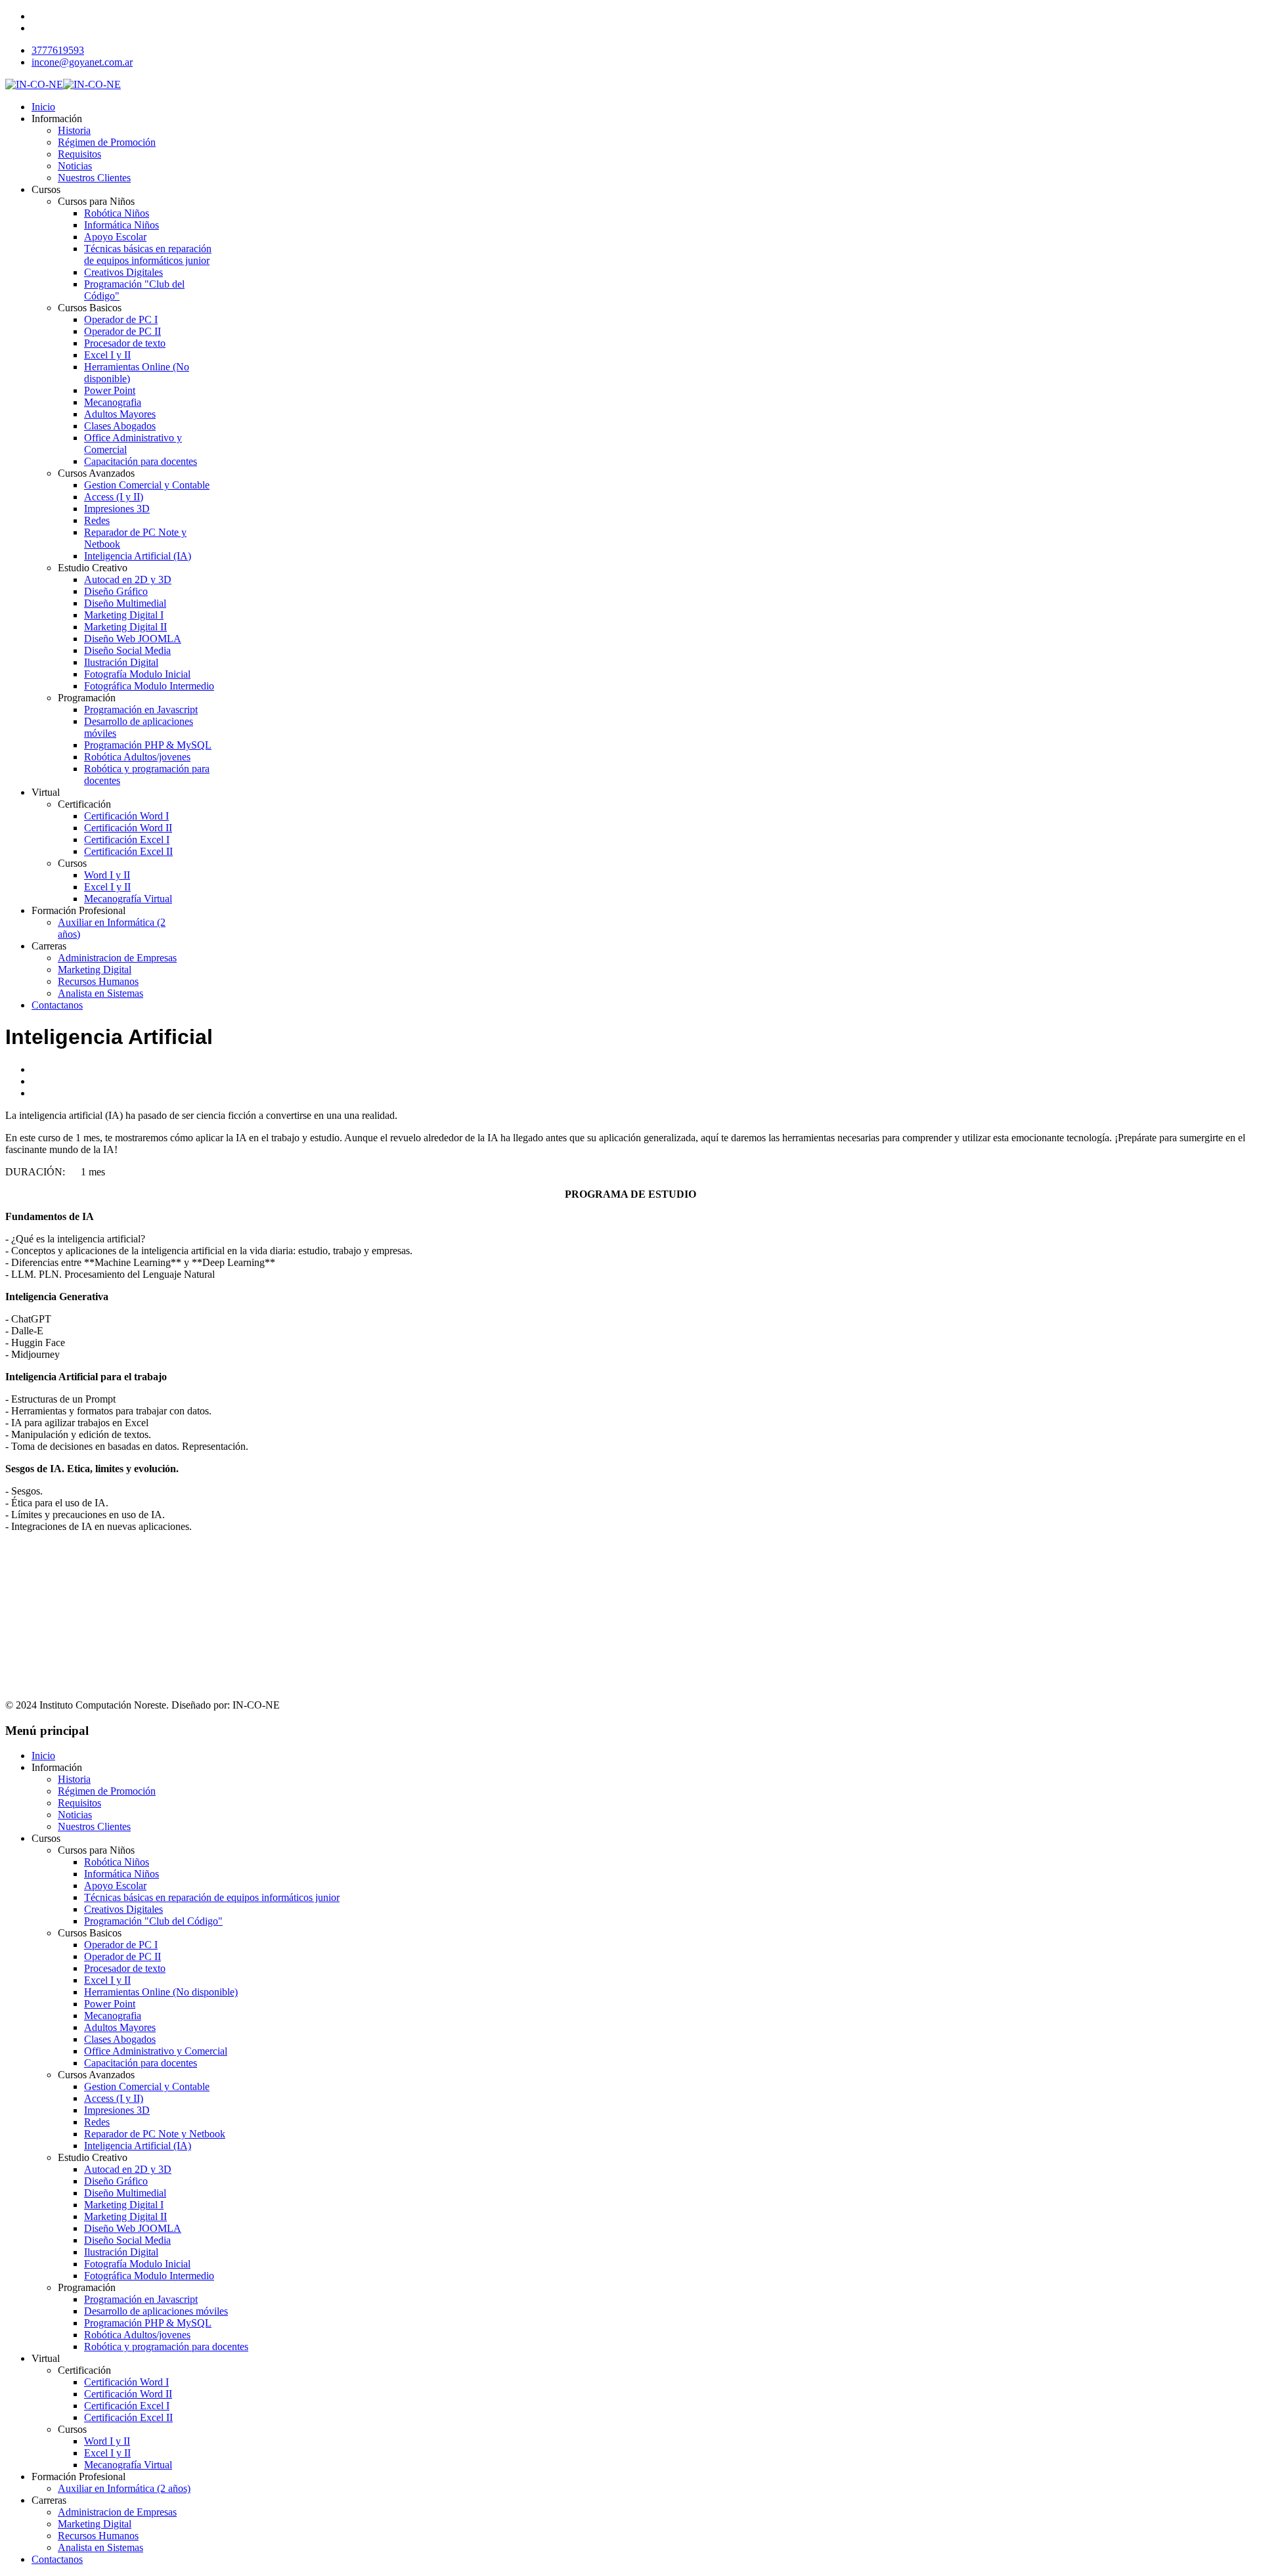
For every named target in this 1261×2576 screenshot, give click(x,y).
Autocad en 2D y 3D (128, 579)
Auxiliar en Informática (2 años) (124, 2488)
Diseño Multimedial (125, 603)
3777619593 (58, 50)
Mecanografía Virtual (128, 899)
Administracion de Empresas (117, 958)
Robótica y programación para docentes (166, 2347)
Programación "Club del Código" (153, 1921)
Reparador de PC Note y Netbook (155, 2134)
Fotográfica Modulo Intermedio (149, 686)
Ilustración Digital (121, 662)
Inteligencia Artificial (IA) (138, 556)
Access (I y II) (114, 497)
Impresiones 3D (117, 509)
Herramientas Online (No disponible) (161, 1992)
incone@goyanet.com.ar (82, 62)
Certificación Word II (128, 828)
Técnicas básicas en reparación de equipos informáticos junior (148, 254)
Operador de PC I (121, 319)
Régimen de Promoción (107, 142)
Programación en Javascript (141, 709)
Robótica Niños (117, 213)
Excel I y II (107, 355)
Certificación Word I (126, 816)
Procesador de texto (125, 343)
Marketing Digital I (124, 615)
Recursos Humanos (98, 981)
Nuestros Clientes (94, 178)
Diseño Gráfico (116, 591)
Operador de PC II (122, 331)
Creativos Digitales (123, 272)
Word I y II (107, 875)
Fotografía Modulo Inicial (137, 674)
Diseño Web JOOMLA (133, 639)
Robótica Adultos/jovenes (137, 757)
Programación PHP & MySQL (148, 745)
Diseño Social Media (127, 650)
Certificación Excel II (128, 851)
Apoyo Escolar (115, 237)
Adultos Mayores (120, 414)
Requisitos (79, 154)
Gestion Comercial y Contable (147, 485)
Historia (74, 130)
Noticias (75, 166)
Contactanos (57, 1005)
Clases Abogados (120, 426)
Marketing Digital (95, 970)
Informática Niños (122, 225)
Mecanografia (113, 402)
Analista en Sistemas (100, 993)
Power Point (110, 390)
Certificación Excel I (127, 840)
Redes (97, 520)
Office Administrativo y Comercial (156, 2051)
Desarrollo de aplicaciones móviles (156, 2311)
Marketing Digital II (125, 627)
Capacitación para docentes (141, 461)
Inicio (43, 107)
